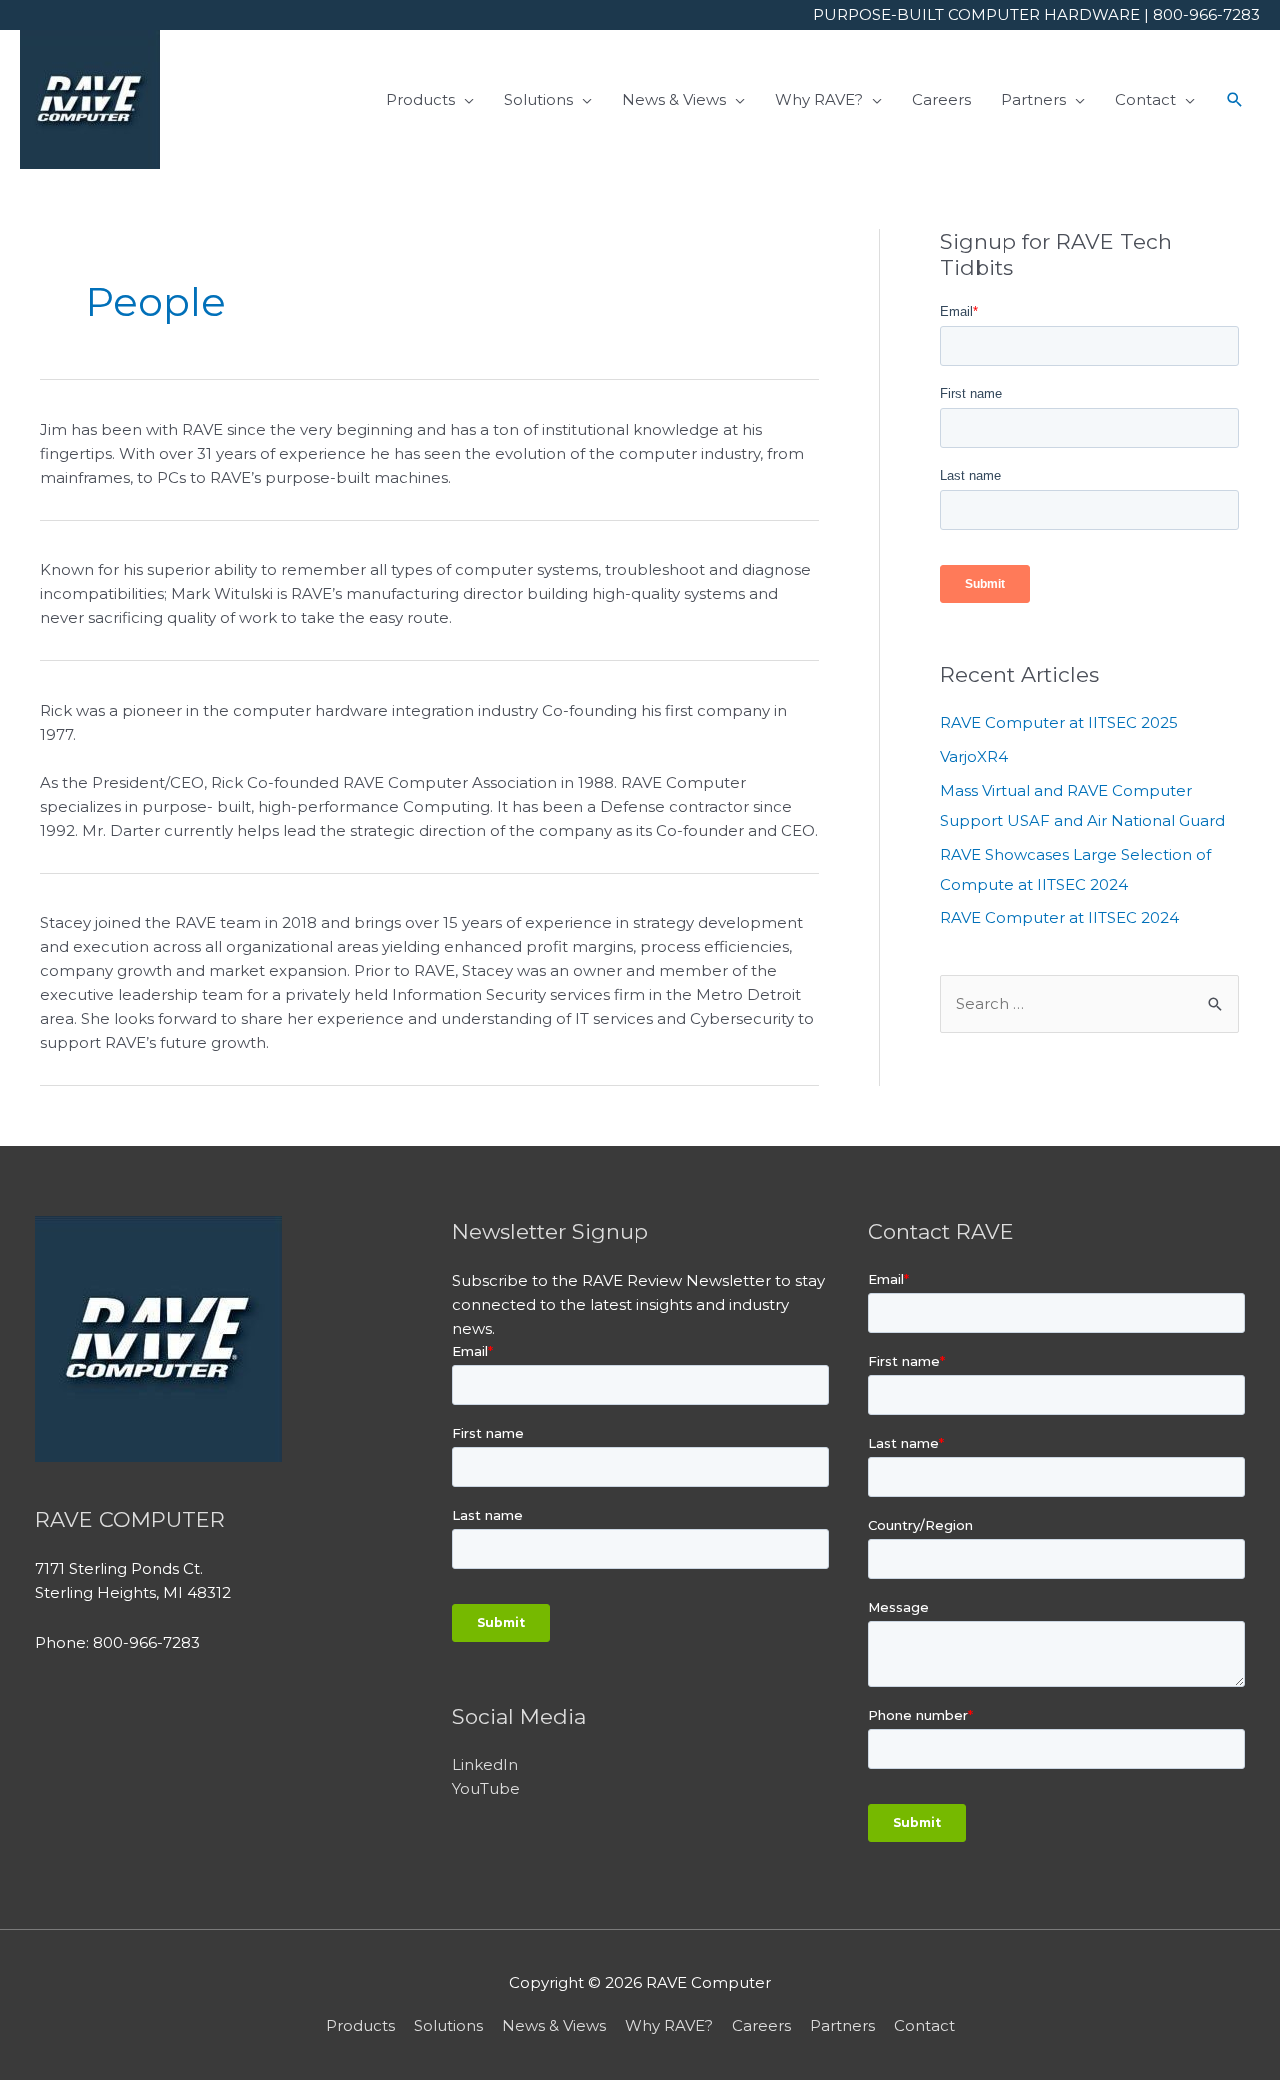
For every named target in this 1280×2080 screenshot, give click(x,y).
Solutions (448, 2025)
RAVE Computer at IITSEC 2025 (1059, 722)
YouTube (486, 1788)
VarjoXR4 (974, 756)
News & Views (554, 2025)
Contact (924, 2025)
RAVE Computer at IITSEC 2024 (1059, 917)
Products (360, 2025)
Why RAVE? (669, 2025)
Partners (842, 2025)
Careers (761, 2025)
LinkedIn (485, 1764)
